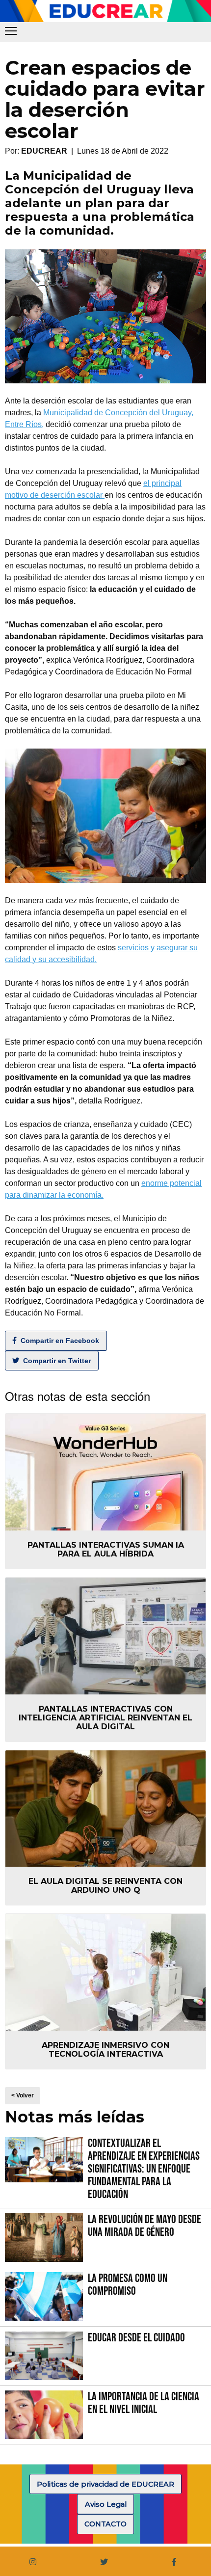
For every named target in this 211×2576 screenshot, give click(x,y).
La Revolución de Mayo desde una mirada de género (145, 2226)
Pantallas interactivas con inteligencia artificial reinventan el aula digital (105, 1718)
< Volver (23, 2095)
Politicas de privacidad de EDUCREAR (105, 2484)
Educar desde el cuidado (136, 2338)
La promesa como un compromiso (128, 2285)
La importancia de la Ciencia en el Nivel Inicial (144, 2403)
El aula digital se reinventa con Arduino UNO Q (105, 1886)
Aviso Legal (106, 2504)
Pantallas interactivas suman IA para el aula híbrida (106, 1549)
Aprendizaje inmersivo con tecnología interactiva (105, 2050)
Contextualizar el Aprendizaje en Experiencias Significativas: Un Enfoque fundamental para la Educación (144, 2169)
